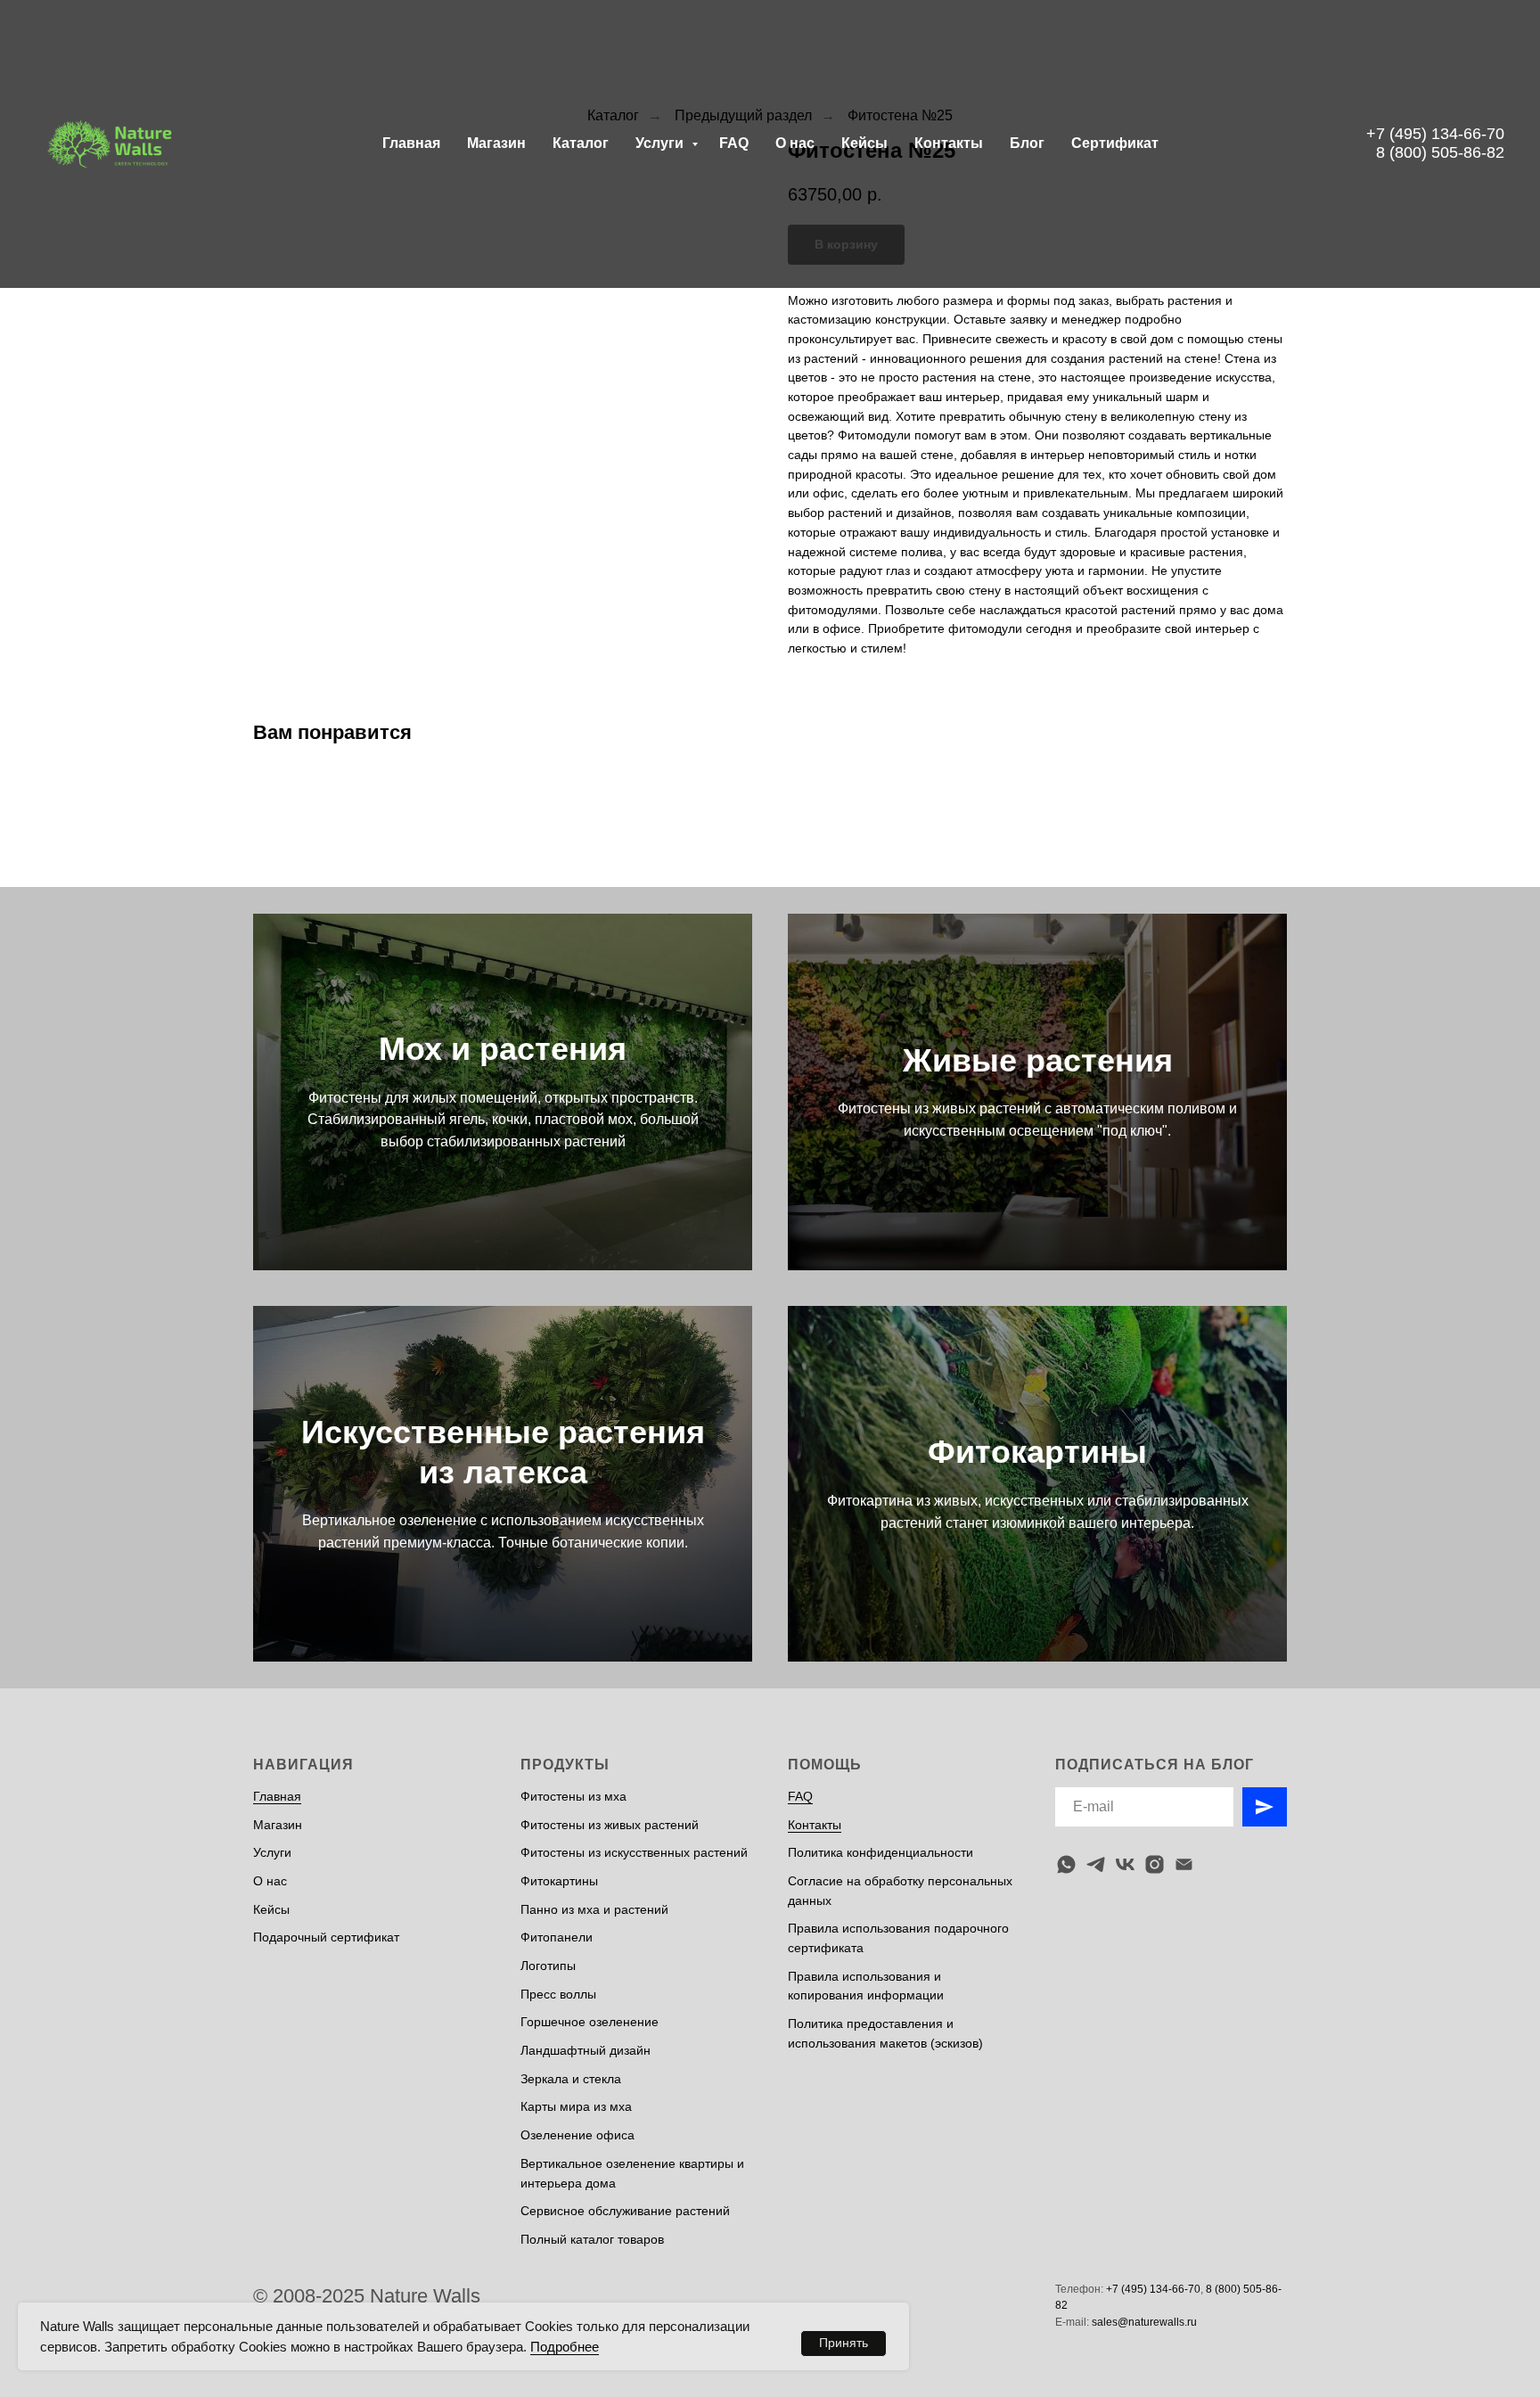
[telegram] (1096, 1864)
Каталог (581, 143)
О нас (795, 143)
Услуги (661, 143)
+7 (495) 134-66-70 (1435, 134)
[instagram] (1155, 1864)
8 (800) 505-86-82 (1440, 152)
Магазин (496, 143)
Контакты (949, 143)
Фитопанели (557, 1937)
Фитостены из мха (573, 1796)
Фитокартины (1037, 1452)
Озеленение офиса (577, 2135)
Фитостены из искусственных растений (634, 1852)
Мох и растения (503, 1049)
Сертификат (1115, 143)
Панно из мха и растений (594, 1909)
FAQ (734, 143)
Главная (411, 143)
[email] (1184, 1864)
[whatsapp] (1066, 1864)
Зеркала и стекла (571, 2079)
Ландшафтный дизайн (586, 2050)
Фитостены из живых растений (610, 1825)
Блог (1027, 143)
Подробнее (565, 2347)
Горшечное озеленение (590, 2022)
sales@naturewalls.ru (1144, 2322)
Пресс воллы (558, 1994)
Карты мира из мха (576, 2106)
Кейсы (864, 143)
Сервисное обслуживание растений (625, 2211)
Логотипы (548, 1966)
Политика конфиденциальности (881, 1852)
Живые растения (1038, 1060)
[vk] (1125, 1864)
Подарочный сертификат (326, 1937)
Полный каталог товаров (592, 2239)
